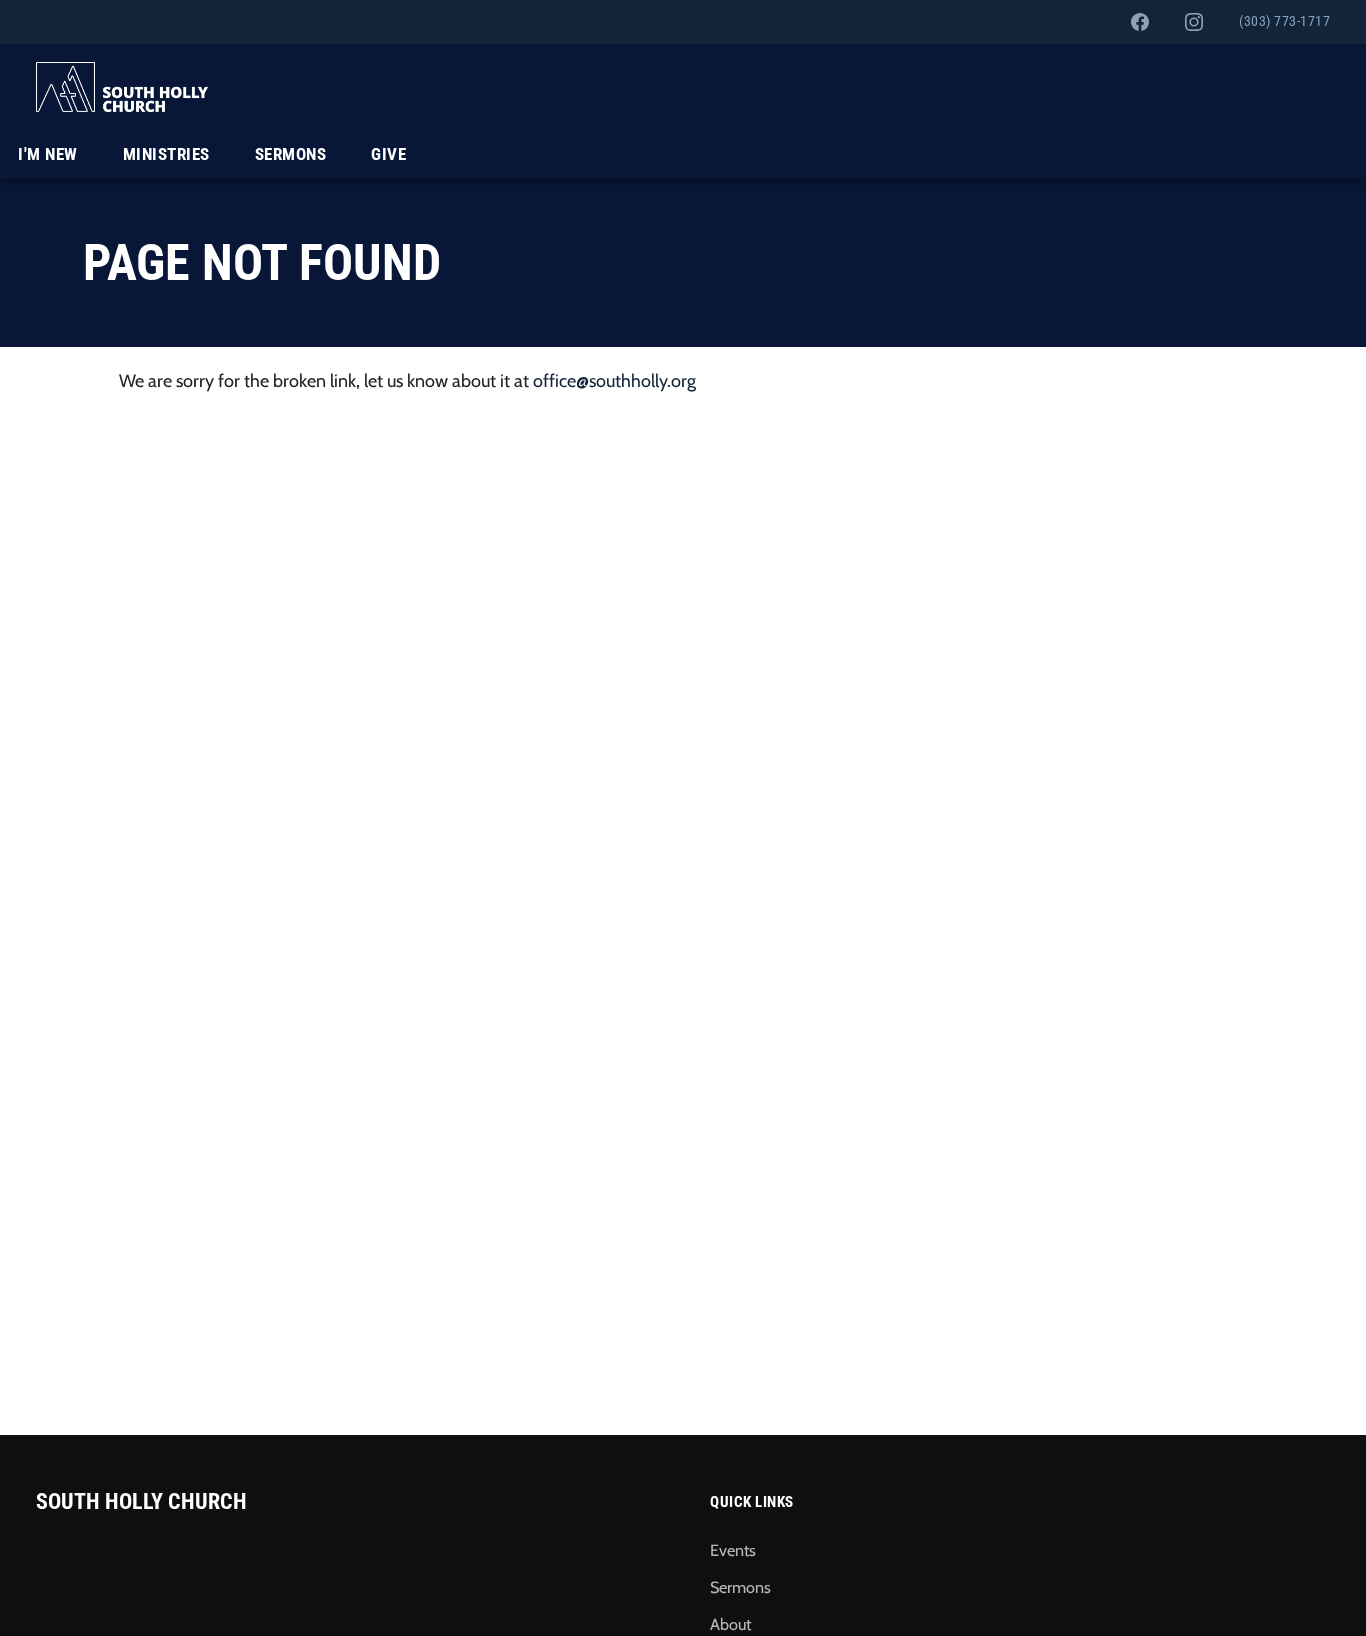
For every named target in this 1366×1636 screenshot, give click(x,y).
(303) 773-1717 (1284, 21)
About (730, 1624)
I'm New (48, 154)
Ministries (166, 154)
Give (388, 154)
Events (733, 1550)
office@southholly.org (614, 381)
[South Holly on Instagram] (1194, 22)
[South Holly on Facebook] (1140, 22)
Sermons (291, 154)
